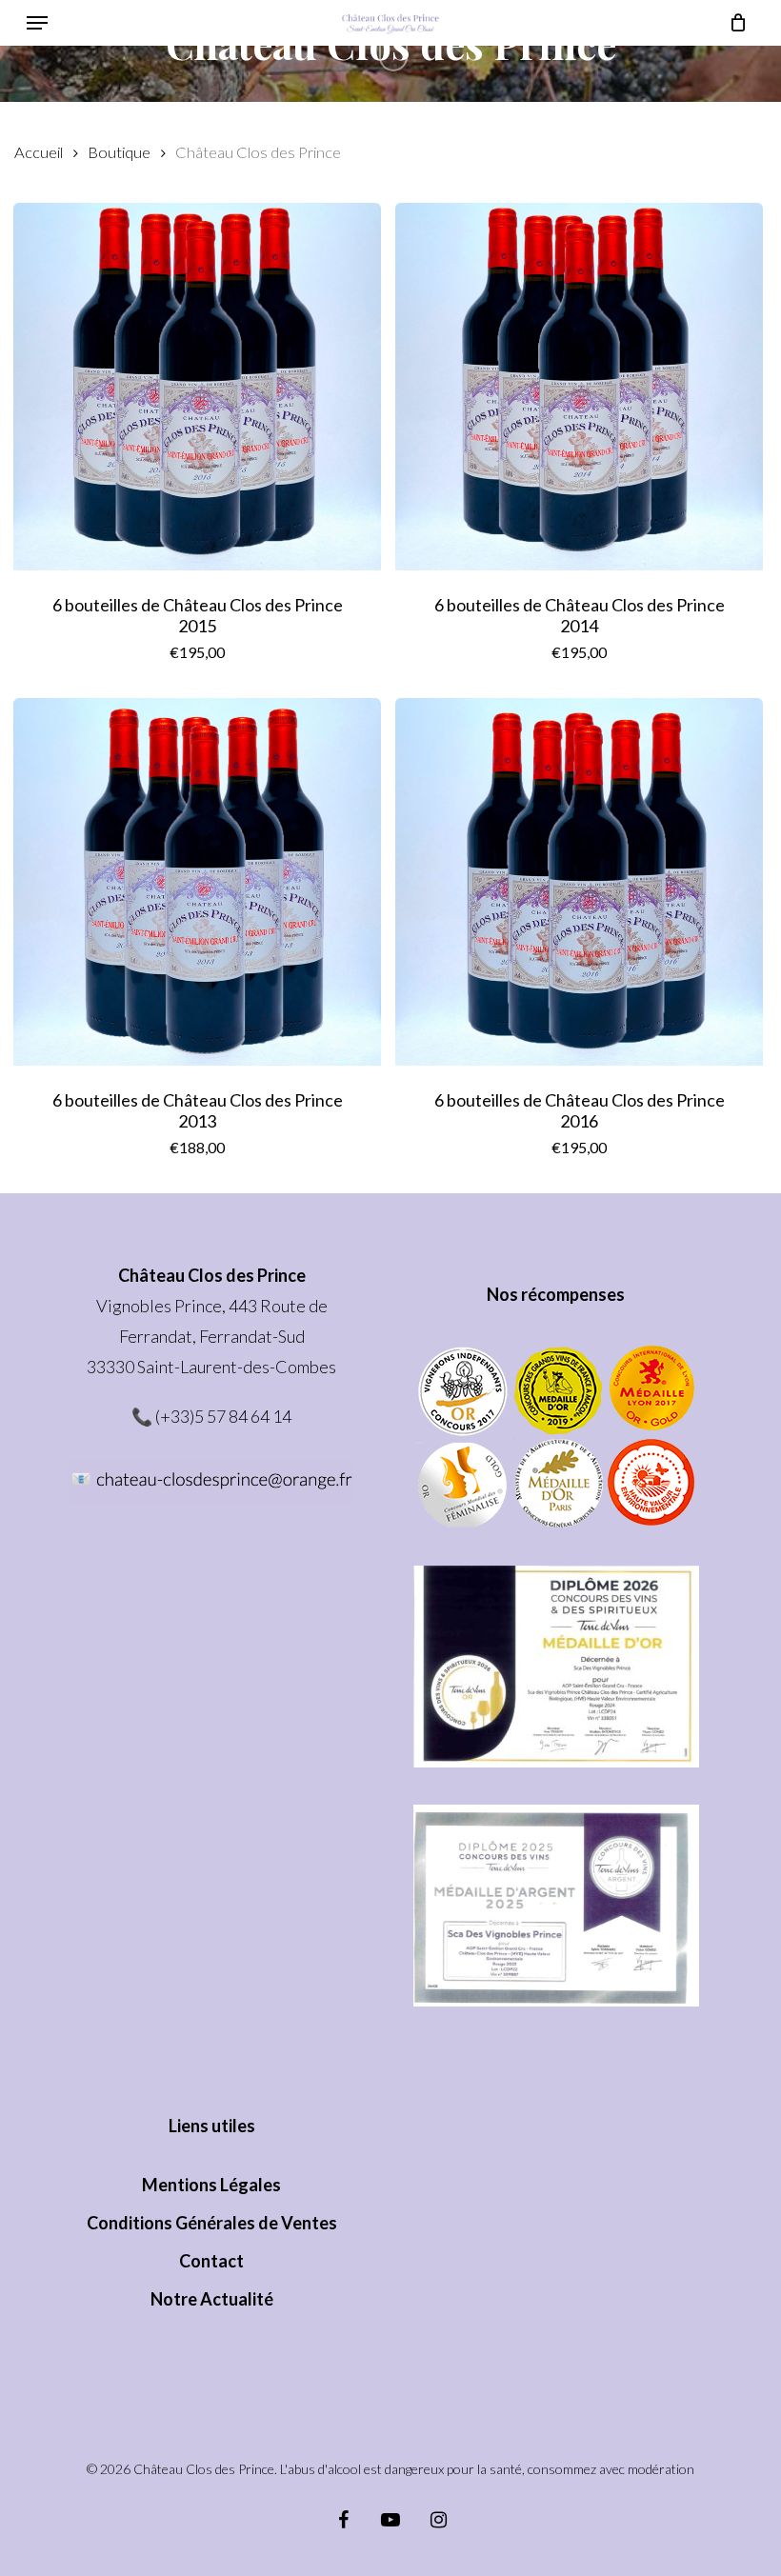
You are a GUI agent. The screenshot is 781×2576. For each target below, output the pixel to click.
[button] (37, 23)
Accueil (39, 152)
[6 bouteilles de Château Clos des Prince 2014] (579, 387)
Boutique (119, 152)
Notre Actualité (212, 2299)
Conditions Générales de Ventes (212, 2223)
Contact (211, 2261)
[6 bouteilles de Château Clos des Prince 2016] (579, 882)
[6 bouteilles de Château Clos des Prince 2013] (197, 882)
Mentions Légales (211, 2185)
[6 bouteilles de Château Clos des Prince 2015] (197, 387)
